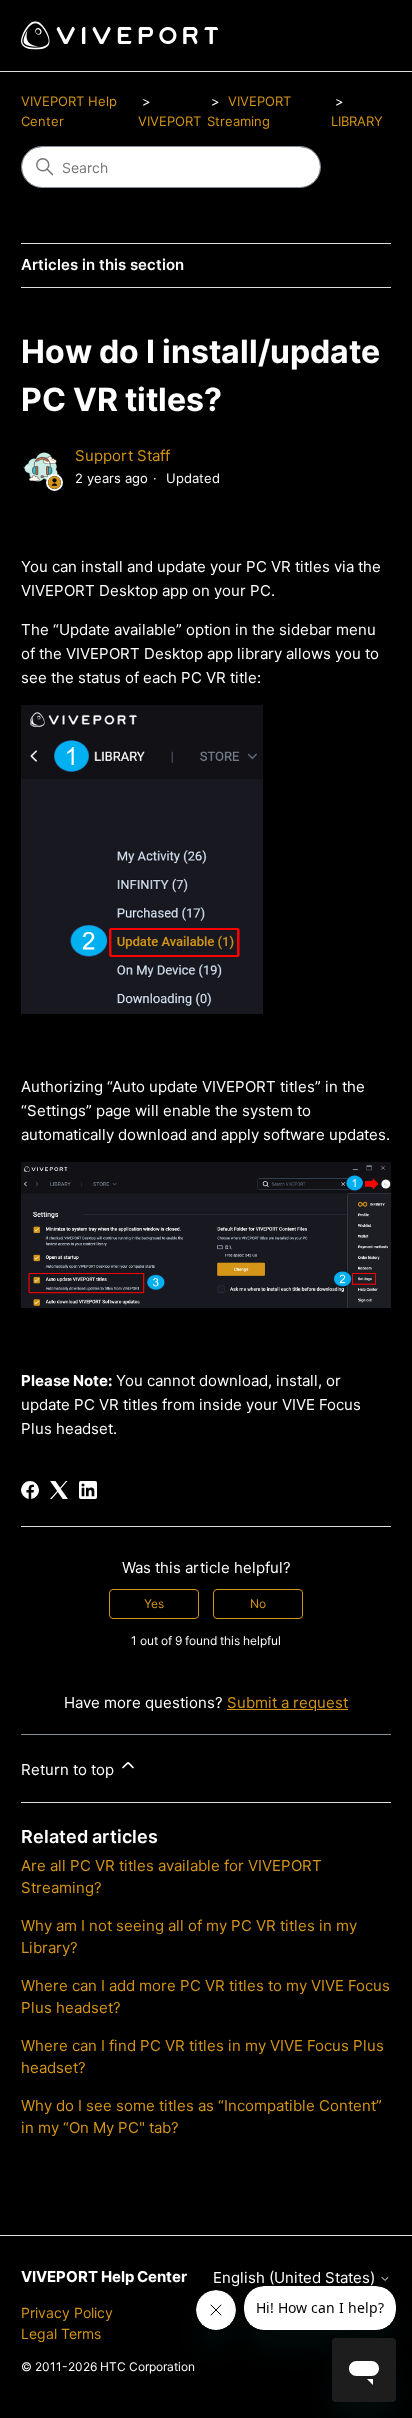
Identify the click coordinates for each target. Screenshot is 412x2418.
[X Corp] (59, 1490)
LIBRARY (357, 121)
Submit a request (287, 1702)
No (258, 1603)
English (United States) (296, 2277)
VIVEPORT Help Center (104, 2276)
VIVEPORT (169, 121)
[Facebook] (30, 1490)
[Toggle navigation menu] (355, 36)
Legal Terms (61, 2333)
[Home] (119, 35)
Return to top (69, 1769)
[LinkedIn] (88, 1490)
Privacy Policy (67, 2312)
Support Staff (122, 455)
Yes (154, 1603)
